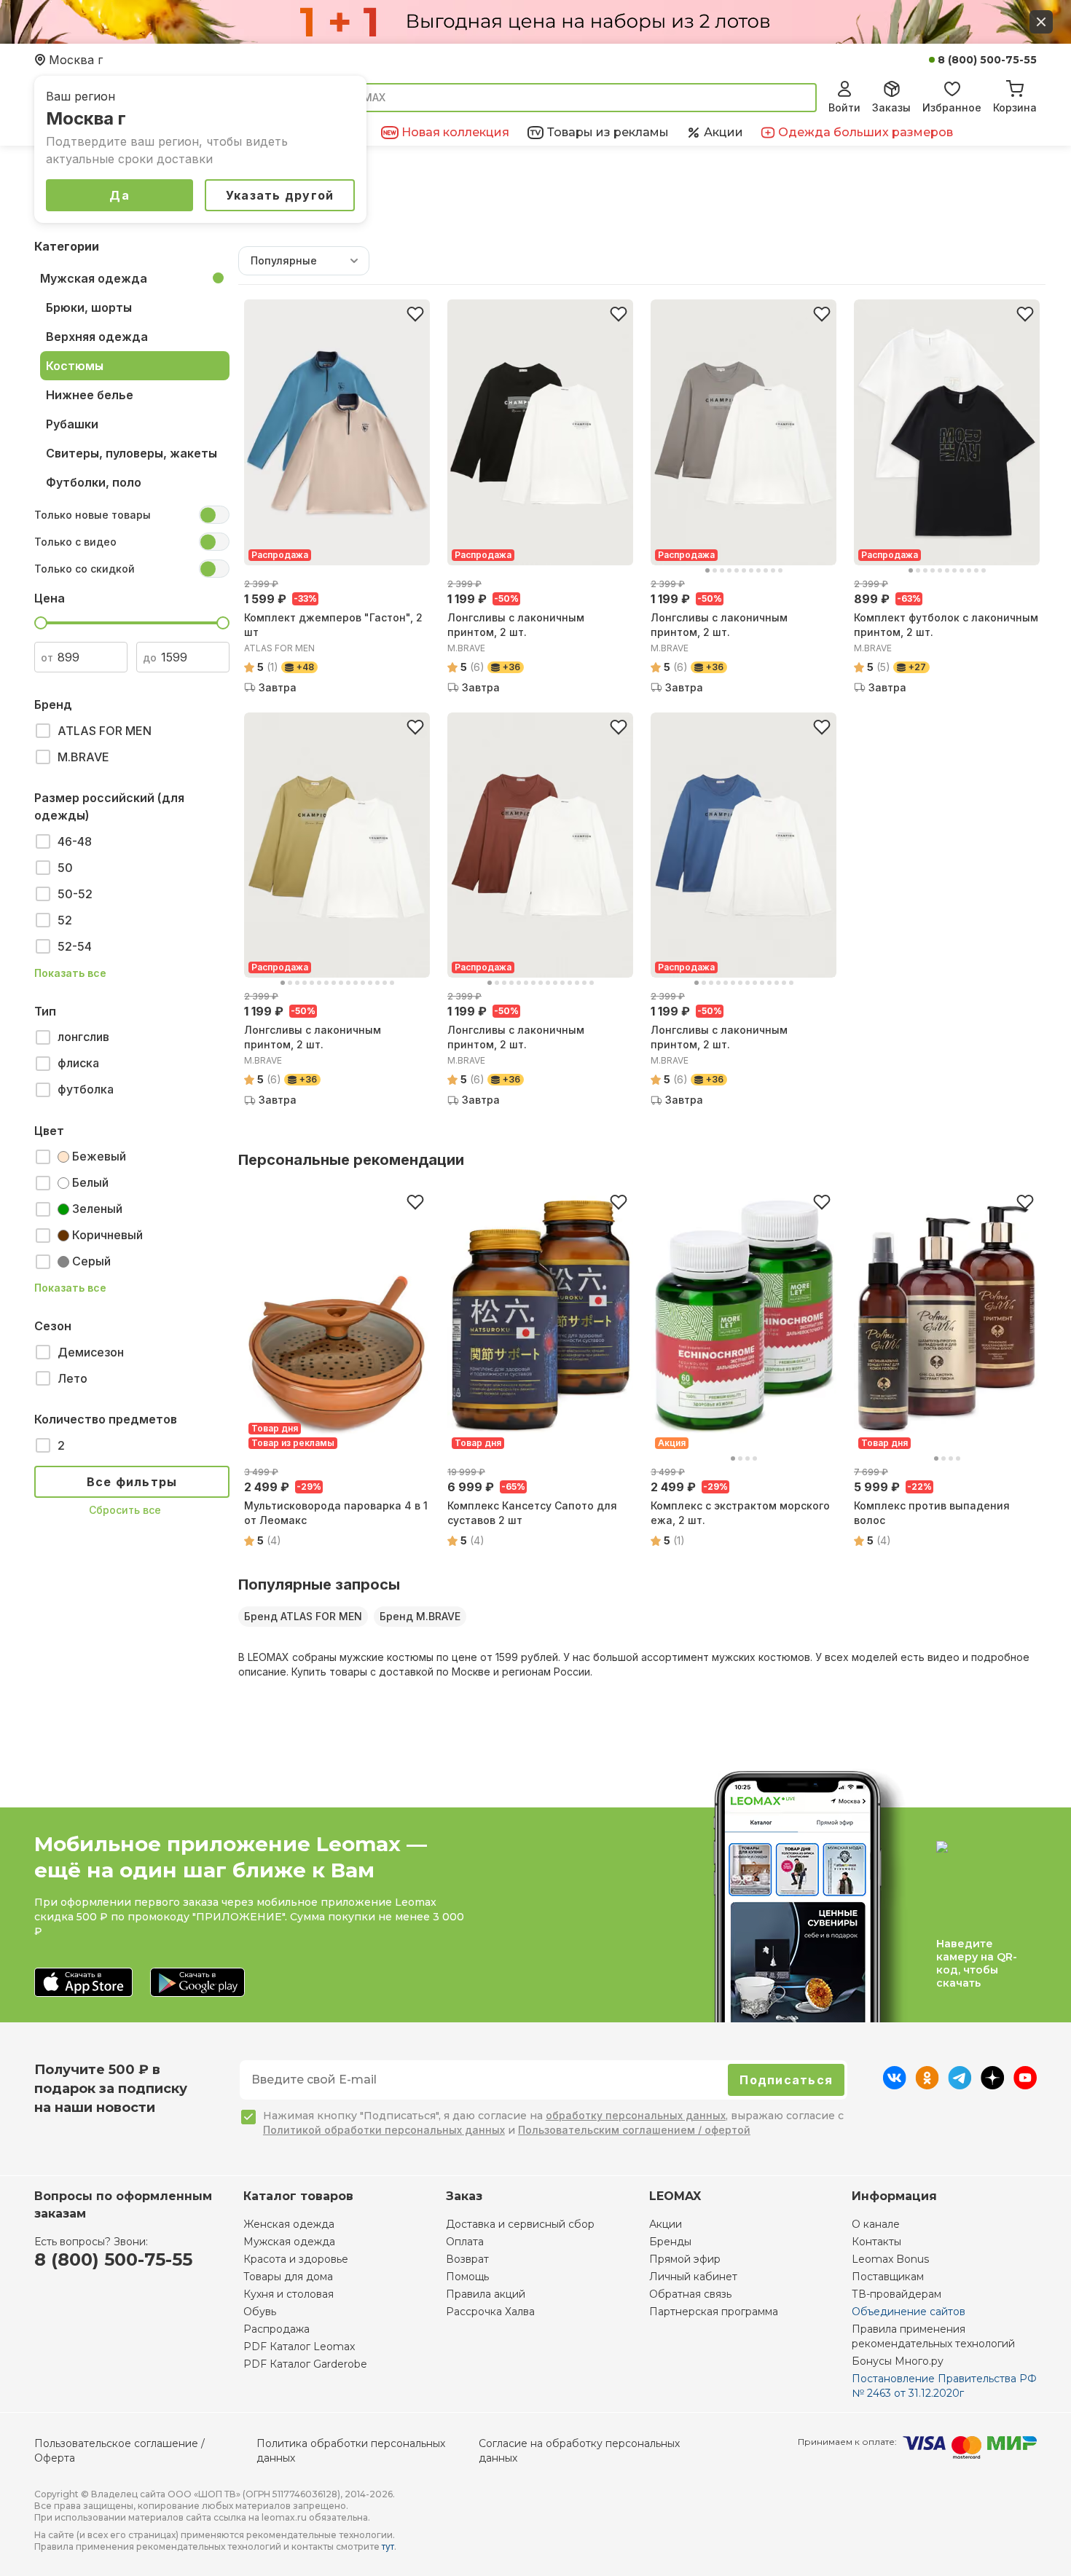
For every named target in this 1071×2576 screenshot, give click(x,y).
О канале (876, 2224)
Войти (844, 107)
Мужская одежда (94, 278)
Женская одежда (289, 2224)
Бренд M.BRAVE (420, 1616)
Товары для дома (288, 2277)
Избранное (952, 107)
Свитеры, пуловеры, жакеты (132, 453)
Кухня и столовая (289, 2294)
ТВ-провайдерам (897, 2294)
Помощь (467, 2277)
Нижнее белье (90, 395)
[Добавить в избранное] (415, 314)
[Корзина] (1015, 87)
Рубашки (72, 424)
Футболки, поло (94, 482)
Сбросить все (125, 1510)
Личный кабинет (693, 2277)
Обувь (260, 2312)
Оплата (465, 2242)
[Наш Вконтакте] (894, 2085)
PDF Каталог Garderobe (305, 2364)
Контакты (876, 2242)
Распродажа (276, 2329)
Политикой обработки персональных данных (384, 2130)
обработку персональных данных (636, 2115)
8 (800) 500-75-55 (987, 60)
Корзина (1015, 107)
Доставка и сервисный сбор (520, 2224)
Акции (666, 2224)
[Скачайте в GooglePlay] (197, 1983)
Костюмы (75, 366)
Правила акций (486, 2294)
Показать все (70, 973)
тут (388, 2546)
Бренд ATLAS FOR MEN (303, 1616)
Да (119, 195)
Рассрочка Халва (490, 2312)
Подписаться (786, 2080)
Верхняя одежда (97, 337)
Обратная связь (690, 2294)
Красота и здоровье (296, 2259)
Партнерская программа (714, 2312)
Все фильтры (132, 1482)
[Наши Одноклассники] (927, 2085)
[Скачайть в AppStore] (83, 1983)
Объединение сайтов (909, 2312)
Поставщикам (888, 2277)
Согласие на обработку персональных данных (579, 2451)
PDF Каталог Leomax (299, 2347)
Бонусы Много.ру (898, 2361)
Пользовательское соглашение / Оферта (119, 2451)
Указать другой (280, 195)
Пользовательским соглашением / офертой (634, 2130)
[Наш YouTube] (1025, 2085)
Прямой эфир (685, 2259)
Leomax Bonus (890, 2259)
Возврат (467, 2259)
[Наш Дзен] (993, 2085)
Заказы (891, 107)
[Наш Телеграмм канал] (960, 2085)
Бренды (670, 2242)
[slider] (41, 623)
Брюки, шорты (89, 307)
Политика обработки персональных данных (351, 2451)
